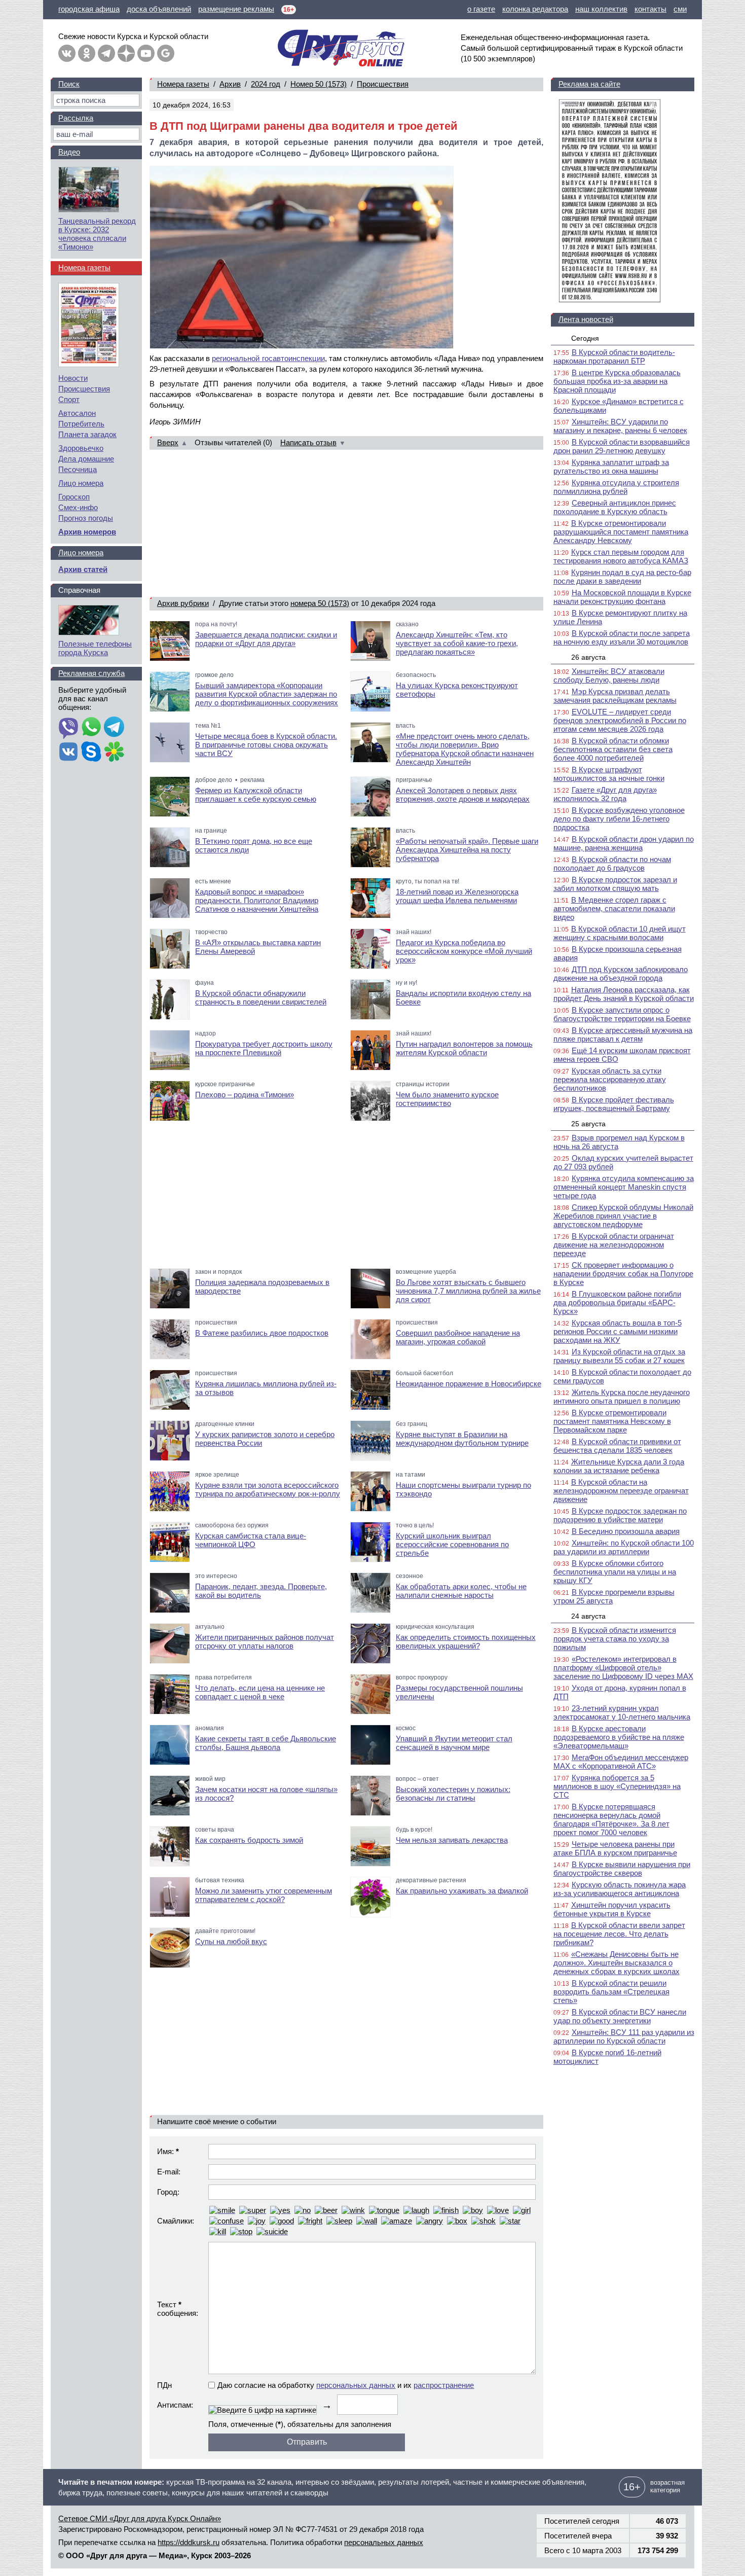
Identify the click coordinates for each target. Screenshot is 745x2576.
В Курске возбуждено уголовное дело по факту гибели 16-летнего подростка (619, 819)
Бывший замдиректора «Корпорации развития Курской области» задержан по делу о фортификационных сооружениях (267, 694)
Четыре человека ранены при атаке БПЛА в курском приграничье (615, 1848)
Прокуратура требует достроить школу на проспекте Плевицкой (264, 1048)
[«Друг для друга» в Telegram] (106, 53)
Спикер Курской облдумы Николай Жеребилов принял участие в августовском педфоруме (623, 1216)
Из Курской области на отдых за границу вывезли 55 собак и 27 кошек (619, 1356)
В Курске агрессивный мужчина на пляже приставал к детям (623, 1034)
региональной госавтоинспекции (268, 358)
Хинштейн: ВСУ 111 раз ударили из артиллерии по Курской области (624, 2036)
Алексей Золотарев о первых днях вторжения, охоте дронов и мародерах (463, 795)
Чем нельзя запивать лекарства (452, 1840)
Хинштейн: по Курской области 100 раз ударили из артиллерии (624, 1547)
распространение (444, 2385)
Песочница (78, 469)
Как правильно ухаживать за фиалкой (462, 1891)
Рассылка (76, 118)
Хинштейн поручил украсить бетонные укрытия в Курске (612, 1909)
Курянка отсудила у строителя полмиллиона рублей (616, 487)
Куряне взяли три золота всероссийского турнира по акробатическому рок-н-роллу (268, 1489)
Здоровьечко (81, 448)
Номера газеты (183, 84)
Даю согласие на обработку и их (346, 2385)
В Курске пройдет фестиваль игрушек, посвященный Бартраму (614, 1104)
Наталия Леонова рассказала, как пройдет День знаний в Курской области (624, 994)
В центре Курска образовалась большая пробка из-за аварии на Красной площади (617, 381)
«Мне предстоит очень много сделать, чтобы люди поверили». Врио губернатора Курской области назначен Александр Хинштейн (465, 749)
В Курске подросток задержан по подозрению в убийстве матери (620, 1515)
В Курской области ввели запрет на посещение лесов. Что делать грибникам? (619, 1934)
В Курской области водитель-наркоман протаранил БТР (614, 356)
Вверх (168, 442)
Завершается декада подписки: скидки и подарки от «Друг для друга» (266, 639)
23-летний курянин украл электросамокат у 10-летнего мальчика (622, 1712)
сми (680, 9)
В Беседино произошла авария (626, 1531)
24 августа (588, 1616)
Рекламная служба (91, 673)
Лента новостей (586, 319)
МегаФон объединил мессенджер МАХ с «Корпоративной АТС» (621, 1762)
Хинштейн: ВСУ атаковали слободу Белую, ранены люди (609, 675)
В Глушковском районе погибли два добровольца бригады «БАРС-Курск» (617, 1302)
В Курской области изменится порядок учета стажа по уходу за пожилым (615, 1639)
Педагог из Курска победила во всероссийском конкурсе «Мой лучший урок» (464, 951)
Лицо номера (81, 483)
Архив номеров (87, 532)
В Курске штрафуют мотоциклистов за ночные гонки (609, 774)
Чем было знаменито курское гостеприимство (447, 1099)
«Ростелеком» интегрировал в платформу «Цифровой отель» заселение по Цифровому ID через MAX (623, 1668)
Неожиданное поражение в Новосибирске (469, 1384)
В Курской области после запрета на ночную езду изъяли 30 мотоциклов (622, 637)
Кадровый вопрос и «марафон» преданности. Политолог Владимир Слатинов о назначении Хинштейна (257, 900)
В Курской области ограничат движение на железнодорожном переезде (614, 1245)
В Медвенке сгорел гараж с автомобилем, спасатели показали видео (614, 908)
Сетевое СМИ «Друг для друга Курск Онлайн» (140, 2518)
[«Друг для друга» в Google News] (166, 53)
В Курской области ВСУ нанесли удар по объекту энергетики (620, 2016)
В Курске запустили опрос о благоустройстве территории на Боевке (622, 1014)
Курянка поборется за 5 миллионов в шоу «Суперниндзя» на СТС (617, 1786)
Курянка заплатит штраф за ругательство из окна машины (611, 467)
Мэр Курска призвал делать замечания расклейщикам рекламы (615, 696)
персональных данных (356, 2385)
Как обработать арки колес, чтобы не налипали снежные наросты (461, 1591)
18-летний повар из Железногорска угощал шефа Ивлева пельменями (457, 896)
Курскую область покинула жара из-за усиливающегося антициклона (620, 1889)
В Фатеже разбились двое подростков (262, 1333)
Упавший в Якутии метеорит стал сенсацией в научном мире (454, 1743)
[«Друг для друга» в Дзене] (126, 53)
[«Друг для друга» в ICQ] (114, 753)
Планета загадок (87, 434)
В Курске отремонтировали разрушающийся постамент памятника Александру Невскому (621, 532)
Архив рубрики (183, 603)
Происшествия (383, 84)
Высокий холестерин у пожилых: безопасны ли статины (453, 1794)
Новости (73, 378)
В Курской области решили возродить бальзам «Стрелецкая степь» (611, 1992)
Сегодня (585, 338)
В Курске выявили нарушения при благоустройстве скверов (622, 1869)
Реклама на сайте (589, 84)
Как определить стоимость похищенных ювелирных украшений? (466, 1641)
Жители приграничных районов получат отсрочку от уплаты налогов (265, 1641)
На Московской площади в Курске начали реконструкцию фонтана (622, 597)
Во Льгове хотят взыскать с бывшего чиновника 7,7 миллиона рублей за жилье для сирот (468, 1291)
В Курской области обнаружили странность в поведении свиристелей (261, 997)
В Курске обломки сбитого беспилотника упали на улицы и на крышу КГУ (615, 1572)
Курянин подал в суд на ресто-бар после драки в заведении (622, 577)
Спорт (69, 399)
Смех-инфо (78, 507)
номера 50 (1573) (320, 603)
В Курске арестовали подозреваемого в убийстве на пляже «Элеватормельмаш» (619, 1737)
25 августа (588, 1124)
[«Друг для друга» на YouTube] (146, 53)
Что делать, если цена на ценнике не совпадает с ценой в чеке (260, 1692)
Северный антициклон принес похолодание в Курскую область (615, 507)
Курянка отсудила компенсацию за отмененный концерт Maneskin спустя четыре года (624, 1187)
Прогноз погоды (86, 518)
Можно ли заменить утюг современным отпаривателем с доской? (264, 1895)
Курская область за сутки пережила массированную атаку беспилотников (610, 1079)
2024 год (266, 84)
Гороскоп (74, 497)
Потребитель (81, 424)
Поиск (69, 84)
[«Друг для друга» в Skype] (91, 753)
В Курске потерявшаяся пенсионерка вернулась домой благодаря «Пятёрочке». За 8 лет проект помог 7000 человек (611, 1819)
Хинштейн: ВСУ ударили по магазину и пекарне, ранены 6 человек (620, 426)
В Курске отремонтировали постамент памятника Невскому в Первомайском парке (612, 1421)
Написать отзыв (308, 442)
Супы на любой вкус (231, 1941)
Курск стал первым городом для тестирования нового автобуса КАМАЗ (621, 556)
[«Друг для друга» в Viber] (68, 728)
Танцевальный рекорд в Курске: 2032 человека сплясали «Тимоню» (97, 234)
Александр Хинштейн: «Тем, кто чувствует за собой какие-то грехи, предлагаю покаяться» (457, 643)
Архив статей (83, 569)
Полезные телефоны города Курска (95, 648)
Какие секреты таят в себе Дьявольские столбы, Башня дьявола (266, 1743)
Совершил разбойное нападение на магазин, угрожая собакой (458, 1337)
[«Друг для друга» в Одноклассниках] (87, 53)
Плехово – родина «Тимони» (245, 1095)
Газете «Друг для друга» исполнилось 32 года (605, 794)
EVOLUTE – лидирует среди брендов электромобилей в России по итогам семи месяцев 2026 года (620, 720)
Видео (69, 152)
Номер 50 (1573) (319, 84)
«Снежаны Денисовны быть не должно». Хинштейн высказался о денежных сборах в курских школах (617, 1963)
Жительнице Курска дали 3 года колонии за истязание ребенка (619, 1466)
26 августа (588, 657)
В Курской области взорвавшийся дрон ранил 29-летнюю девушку (622, 446)
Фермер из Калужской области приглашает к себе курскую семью (256, 795)
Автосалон (77, 413)
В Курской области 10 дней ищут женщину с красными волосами (620, 933)
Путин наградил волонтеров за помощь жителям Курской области (464, 1048)
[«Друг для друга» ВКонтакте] (67, 53)
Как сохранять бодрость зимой (249, 1840)
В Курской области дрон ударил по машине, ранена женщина (624, 843)
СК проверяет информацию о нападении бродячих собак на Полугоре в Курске (623, 1274)
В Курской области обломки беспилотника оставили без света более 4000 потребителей (613, 749)
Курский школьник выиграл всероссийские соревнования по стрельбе (452, 1544)
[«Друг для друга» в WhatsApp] (91, 728)
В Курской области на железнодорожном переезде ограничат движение (621, 1491)
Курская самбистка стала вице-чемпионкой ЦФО (251, 1540)
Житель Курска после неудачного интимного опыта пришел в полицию (622, 1397)
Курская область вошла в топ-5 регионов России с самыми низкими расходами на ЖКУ (618, 1331)
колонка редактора (535, 9)
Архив (230, 84)
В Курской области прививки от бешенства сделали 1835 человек (617, 1446)
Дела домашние (86, 459)
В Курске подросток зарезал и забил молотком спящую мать (615, 884)
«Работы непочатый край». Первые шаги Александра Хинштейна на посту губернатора (467, 850)
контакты (650, 9)
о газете (481, 9)
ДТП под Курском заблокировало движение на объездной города (621, 974)
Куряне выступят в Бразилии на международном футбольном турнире (462, 1439)
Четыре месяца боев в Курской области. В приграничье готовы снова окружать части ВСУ (266, 745)
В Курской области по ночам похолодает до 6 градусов (612, 864)
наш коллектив (601, 9)
